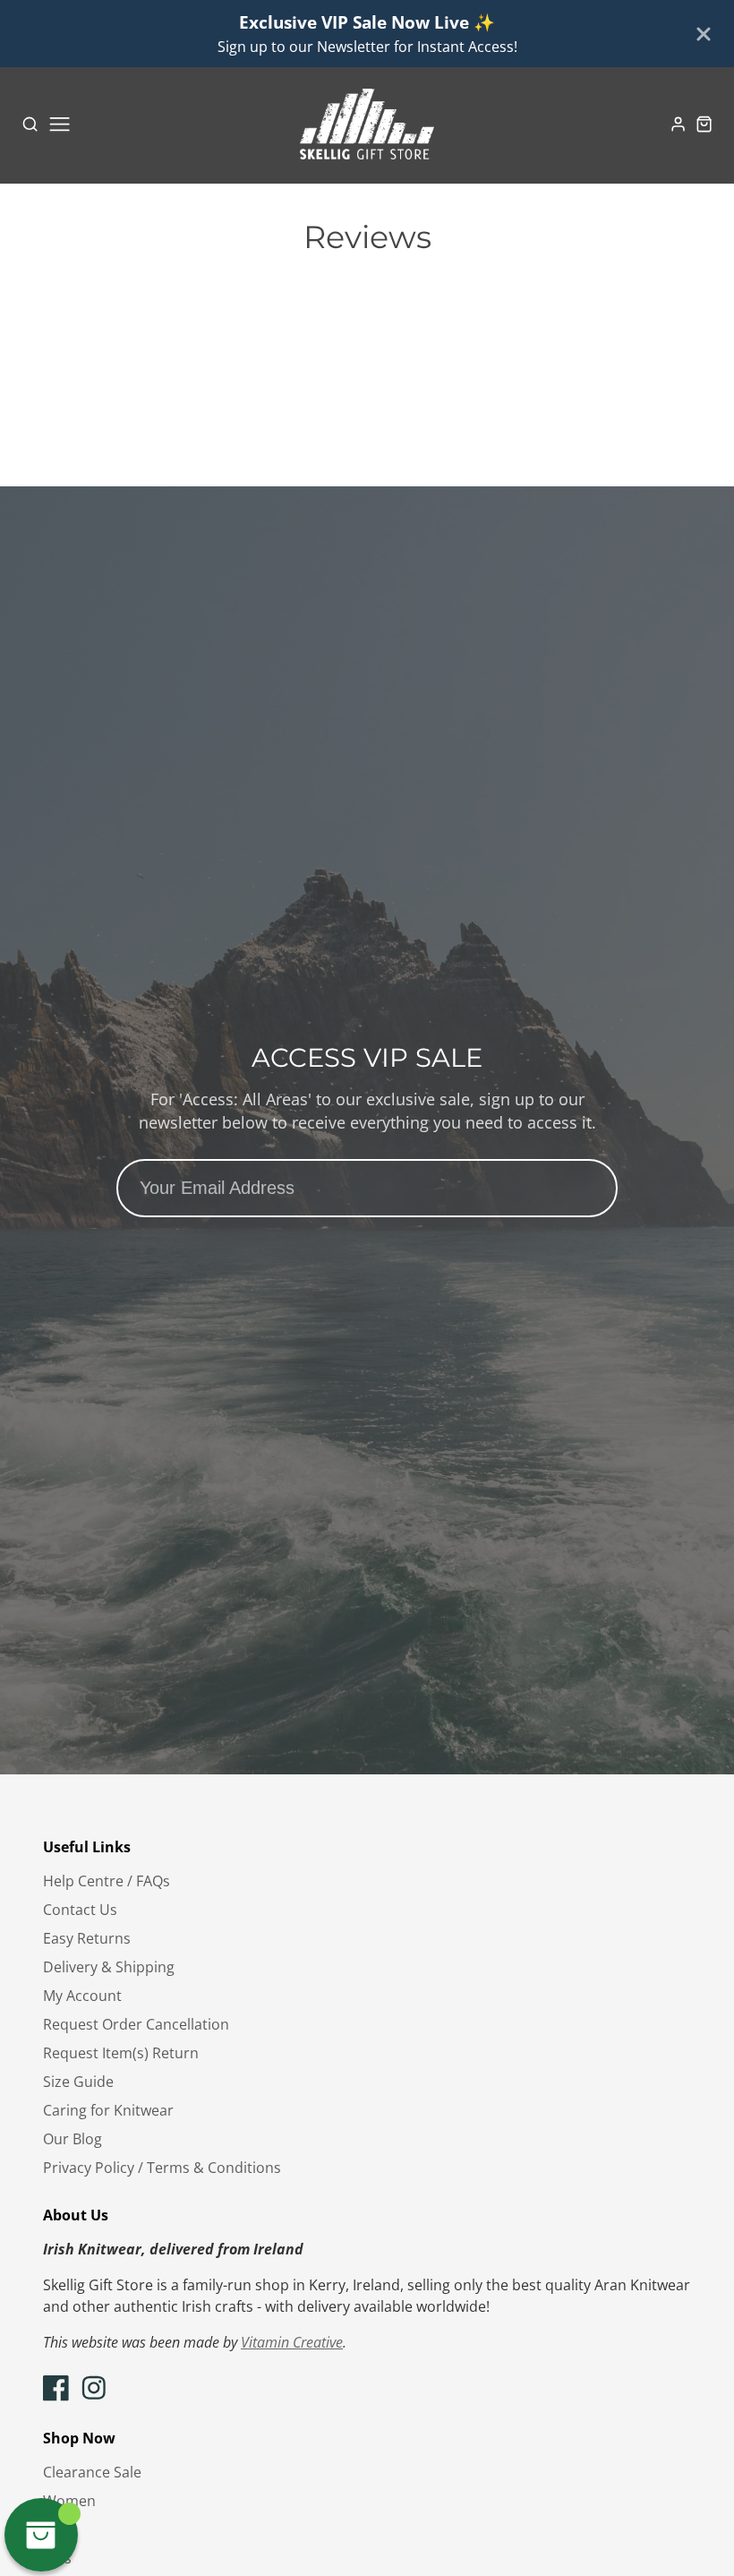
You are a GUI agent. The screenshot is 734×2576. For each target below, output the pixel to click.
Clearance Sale (92, 2472)
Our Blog (73, 2139)
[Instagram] (94, 2388)
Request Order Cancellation (136, 2024)
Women (69, 2501)
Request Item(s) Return (121, 2053)
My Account (82, 1996)
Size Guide (78, 2082)
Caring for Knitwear (108, 2110)
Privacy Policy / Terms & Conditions (162, 2168)
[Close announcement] (704, 34)
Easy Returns (87, 1938)
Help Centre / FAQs (107, 1881)
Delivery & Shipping (109, 1967)
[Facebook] (56, 2388)
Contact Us (80, 1910)
